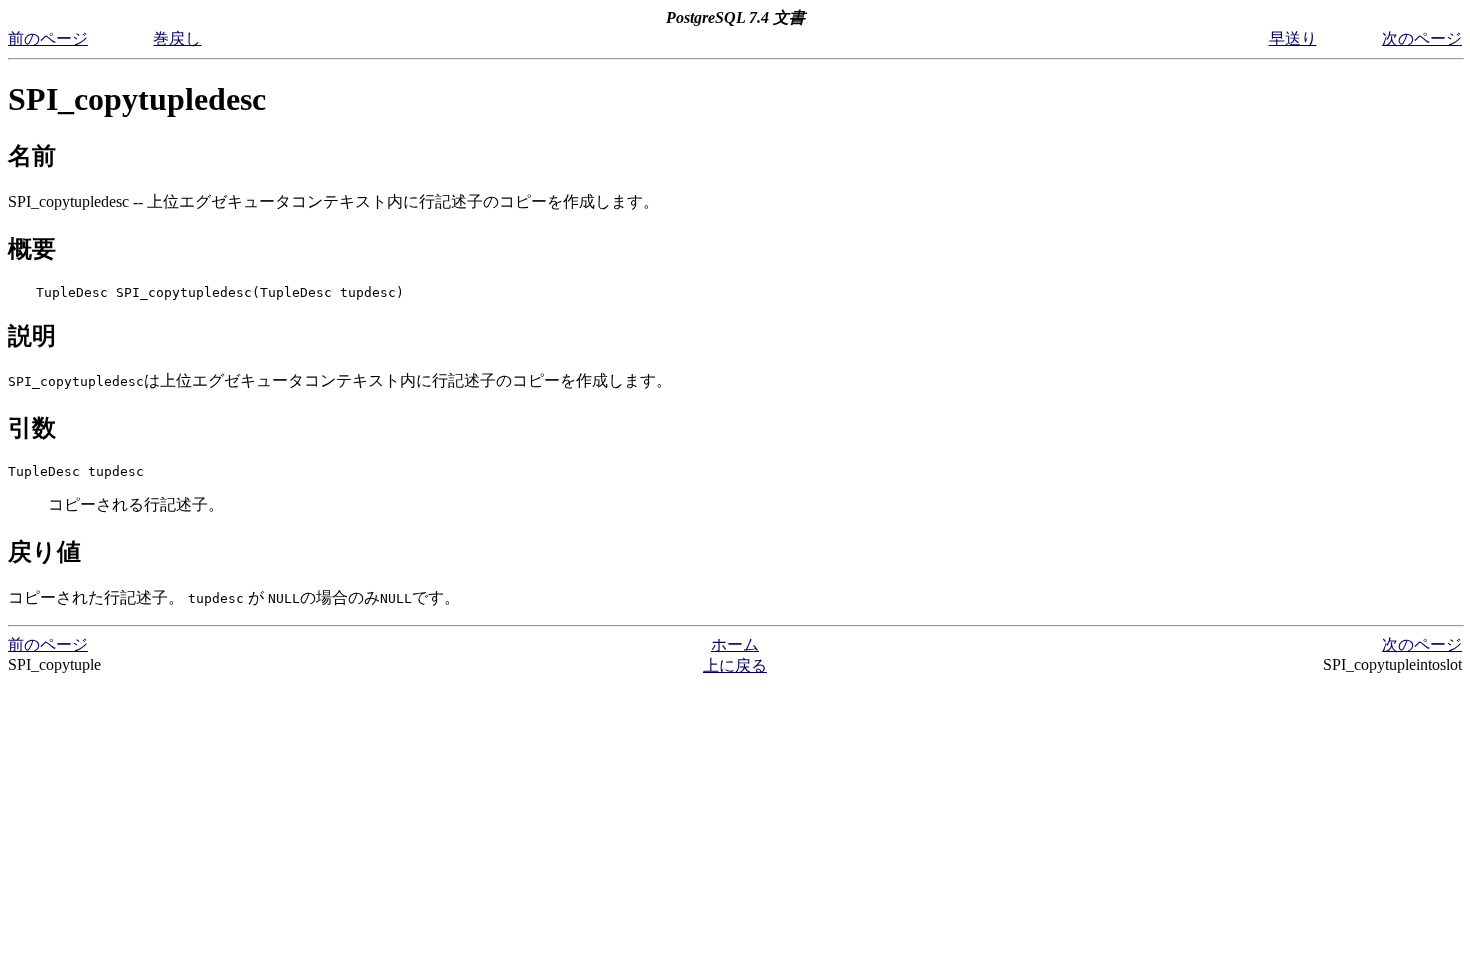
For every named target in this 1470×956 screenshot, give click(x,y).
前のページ (48, 38)
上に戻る (735, 665)
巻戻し (177, 38)
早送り (1293, 38)
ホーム (735, 644)
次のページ (1422, 38)
